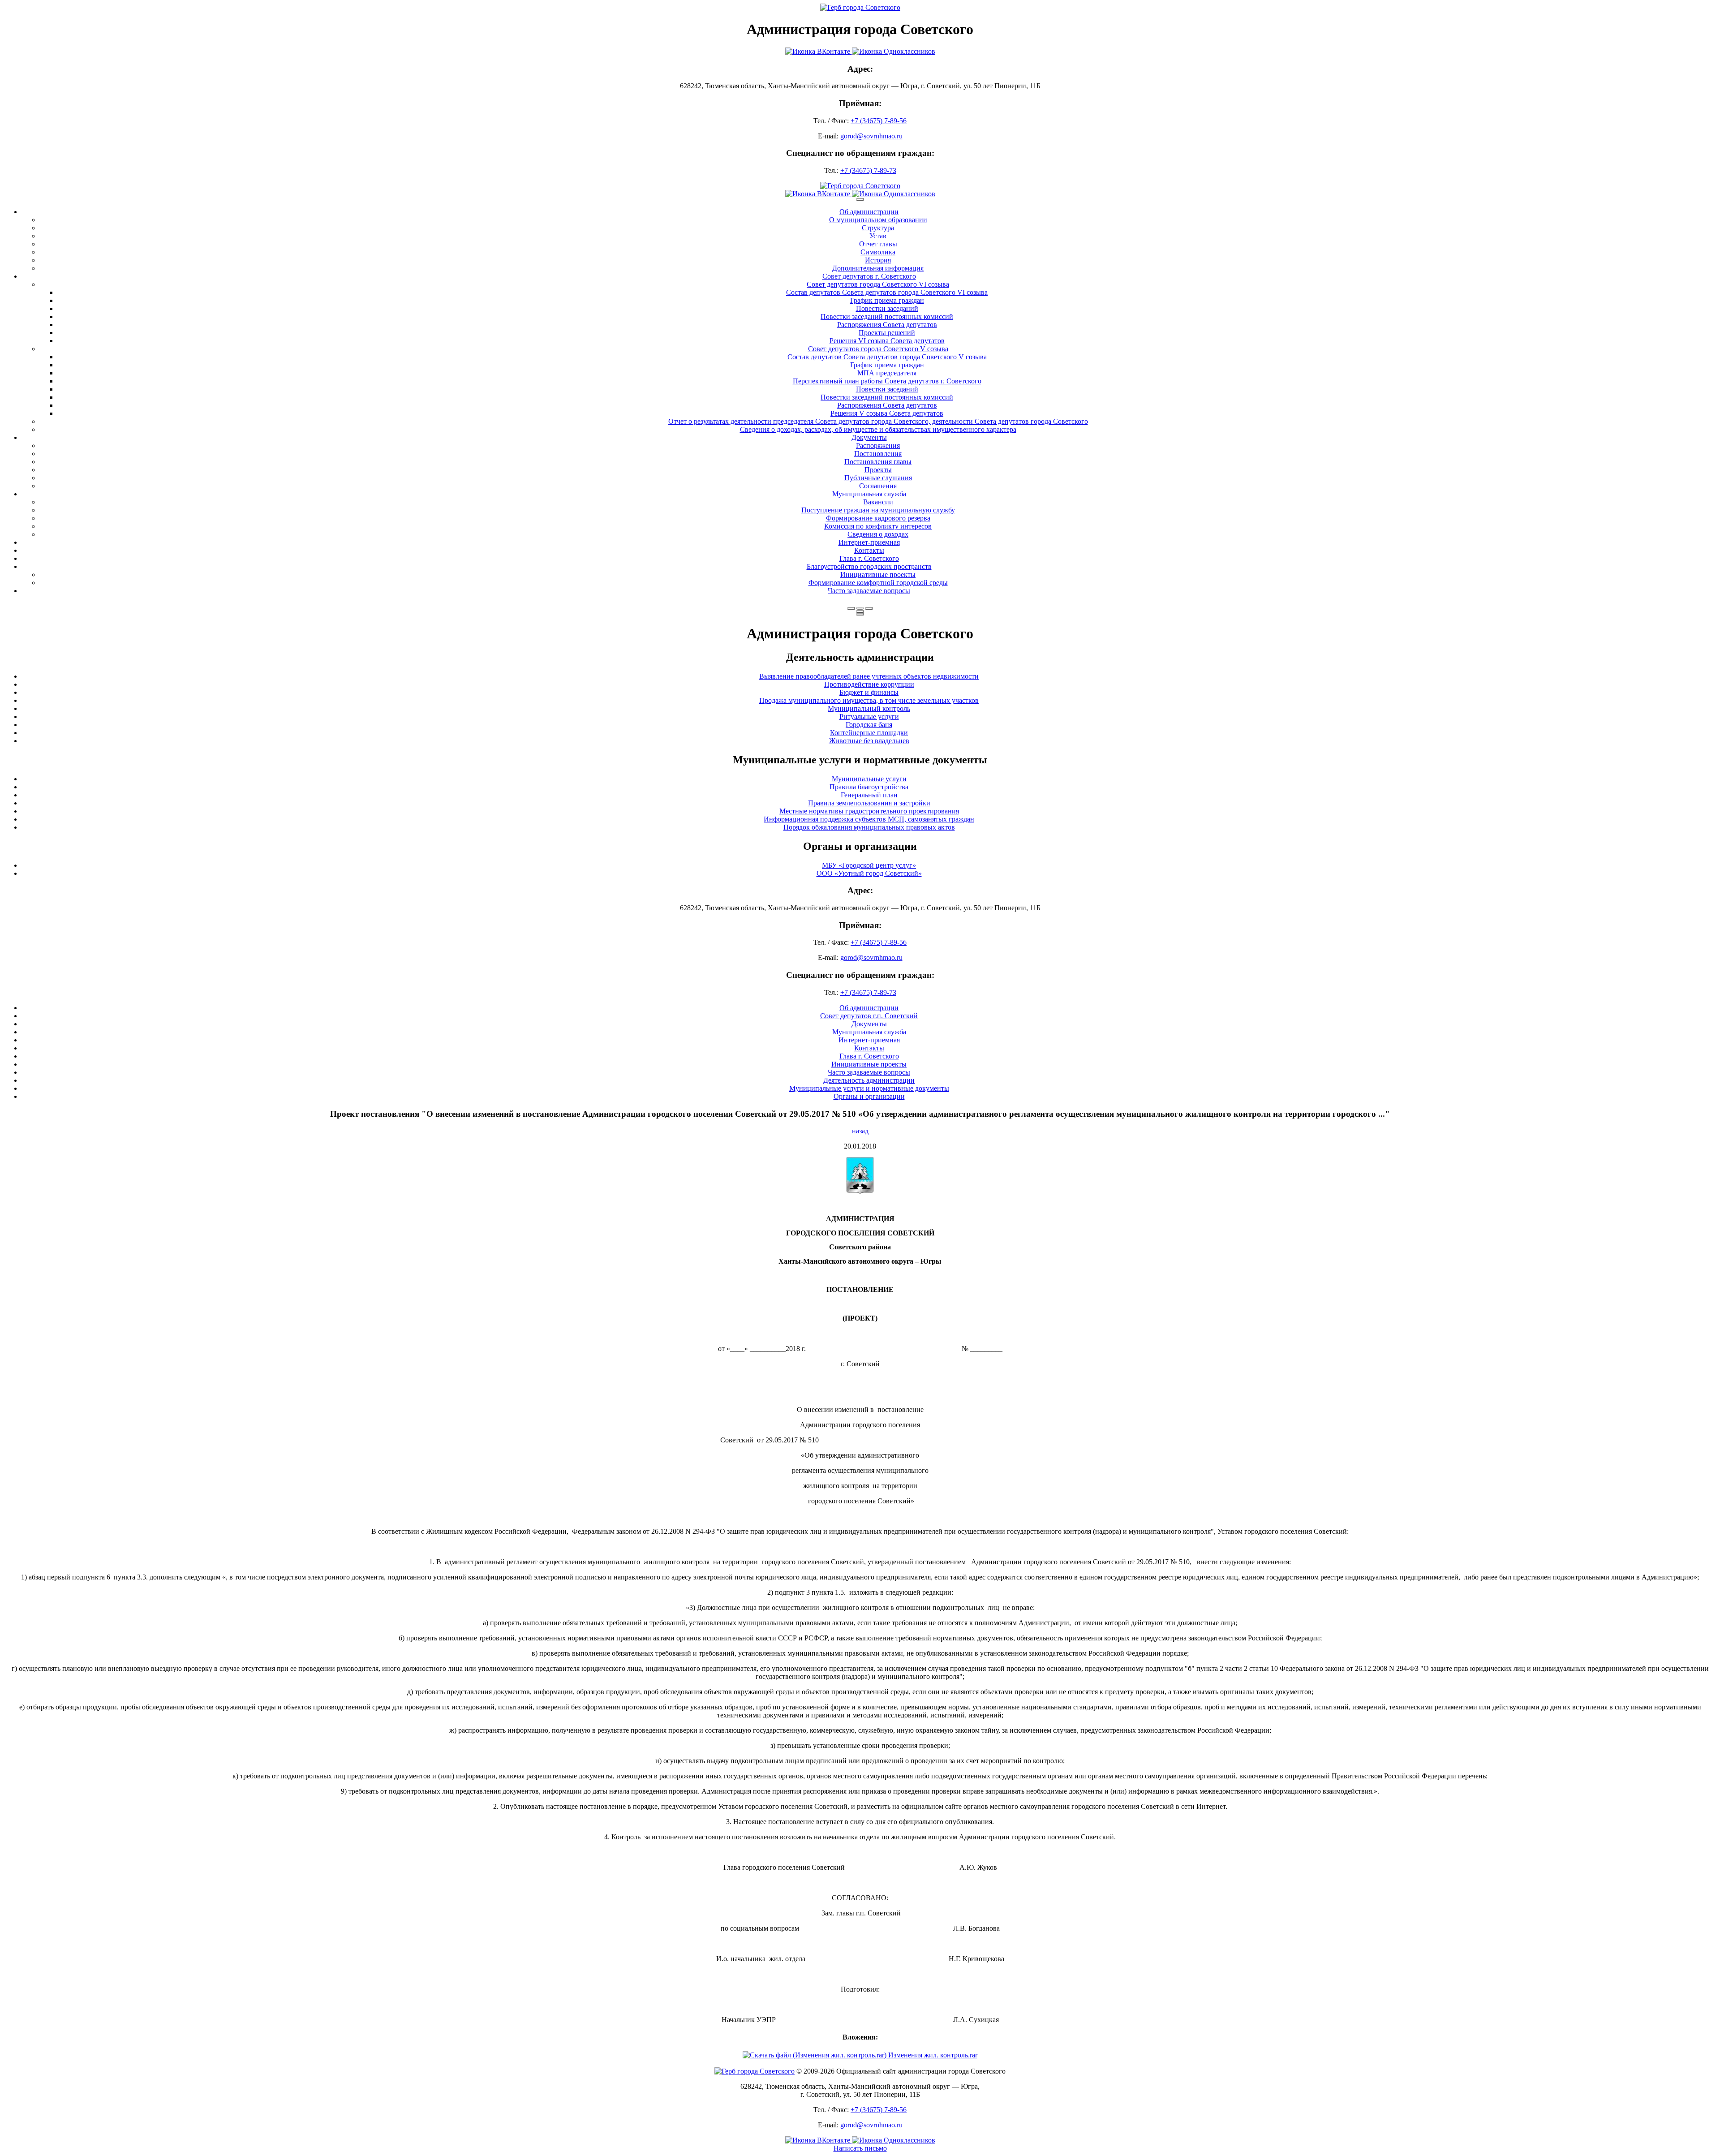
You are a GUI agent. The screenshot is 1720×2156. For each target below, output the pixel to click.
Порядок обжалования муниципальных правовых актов (869, 827)
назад (860, 1131)
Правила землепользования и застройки (869, 803)
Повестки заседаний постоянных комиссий (887, 316)
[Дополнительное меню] (860, 199)
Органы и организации (869, 1096)
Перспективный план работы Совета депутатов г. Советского (887, 381)
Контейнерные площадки (869, 733)
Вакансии (878, 502)
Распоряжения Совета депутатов (887, 325)
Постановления (878, 454)
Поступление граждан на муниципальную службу (878, 510)
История (878, 260)
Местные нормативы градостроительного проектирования (869, 811)
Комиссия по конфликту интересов (878, 526)
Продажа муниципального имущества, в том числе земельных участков (869, 700)
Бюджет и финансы (869, 692)
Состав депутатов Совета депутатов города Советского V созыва (887, 357)
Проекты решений (887, 333)
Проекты (878, 470)
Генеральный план (869, 795)
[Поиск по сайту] (851, 608)
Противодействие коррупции (869, 684)
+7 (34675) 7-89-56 (879, 121)
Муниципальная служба (869, 494)
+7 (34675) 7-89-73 (868, 170)
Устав (878, 236)
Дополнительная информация (878, 268)
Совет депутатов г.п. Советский (869, 1016)
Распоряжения (878, 445)
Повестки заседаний (887, 308)
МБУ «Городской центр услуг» (869, 865)
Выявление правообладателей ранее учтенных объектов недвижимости (869, 676)
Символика (878, 252)
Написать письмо (860, 2148)
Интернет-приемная (869, 542)
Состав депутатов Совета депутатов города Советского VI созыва (887, 292)
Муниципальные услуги (869, 779)
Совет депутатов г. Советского (869, 276)
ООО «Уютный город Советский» (869, 873)
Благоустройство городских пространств (869, 566)
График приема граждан (887, 300)
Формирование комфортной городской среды (878, 583)
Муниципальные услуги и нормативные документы (869, 1088)
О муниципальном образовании (878, 220)
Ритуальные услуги (869, 717)
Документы (869, 437)
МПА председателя (887, 373)
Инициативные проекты (878, 575)
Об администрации (869, 212)
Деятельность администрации (869, 1080)
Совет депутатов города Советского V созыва (878, 349)
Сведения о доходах (878, 534)
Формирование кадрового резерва (878, 518)
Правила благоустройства (869, 787)
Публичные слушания (878, 478)
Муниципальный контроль (869, 708)
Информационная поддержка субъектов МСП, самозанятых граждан (869, 819)
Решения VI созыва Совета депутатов (887, 341)
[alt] (860, 1191)
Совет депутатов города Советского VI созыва (878, 284)
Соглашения (878, 486)
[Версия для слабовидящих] (860, 608)
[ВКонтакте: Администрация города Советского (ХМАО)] (860, 51)
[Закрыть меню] (860, 611)
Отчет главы (878, 244)
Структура (878, 228)
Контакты (869, 550)
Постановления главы (878, 462)
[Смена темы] (869, 608)
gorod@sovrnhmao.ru (871, 136)
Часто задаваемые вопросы (869, 591)
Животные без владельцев (869, 741)
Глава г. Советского (869, 558)
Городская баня (869, 725)
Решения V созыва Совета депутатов (887, 413)
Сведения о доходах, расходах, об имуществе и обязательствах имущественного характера (878, 429)
